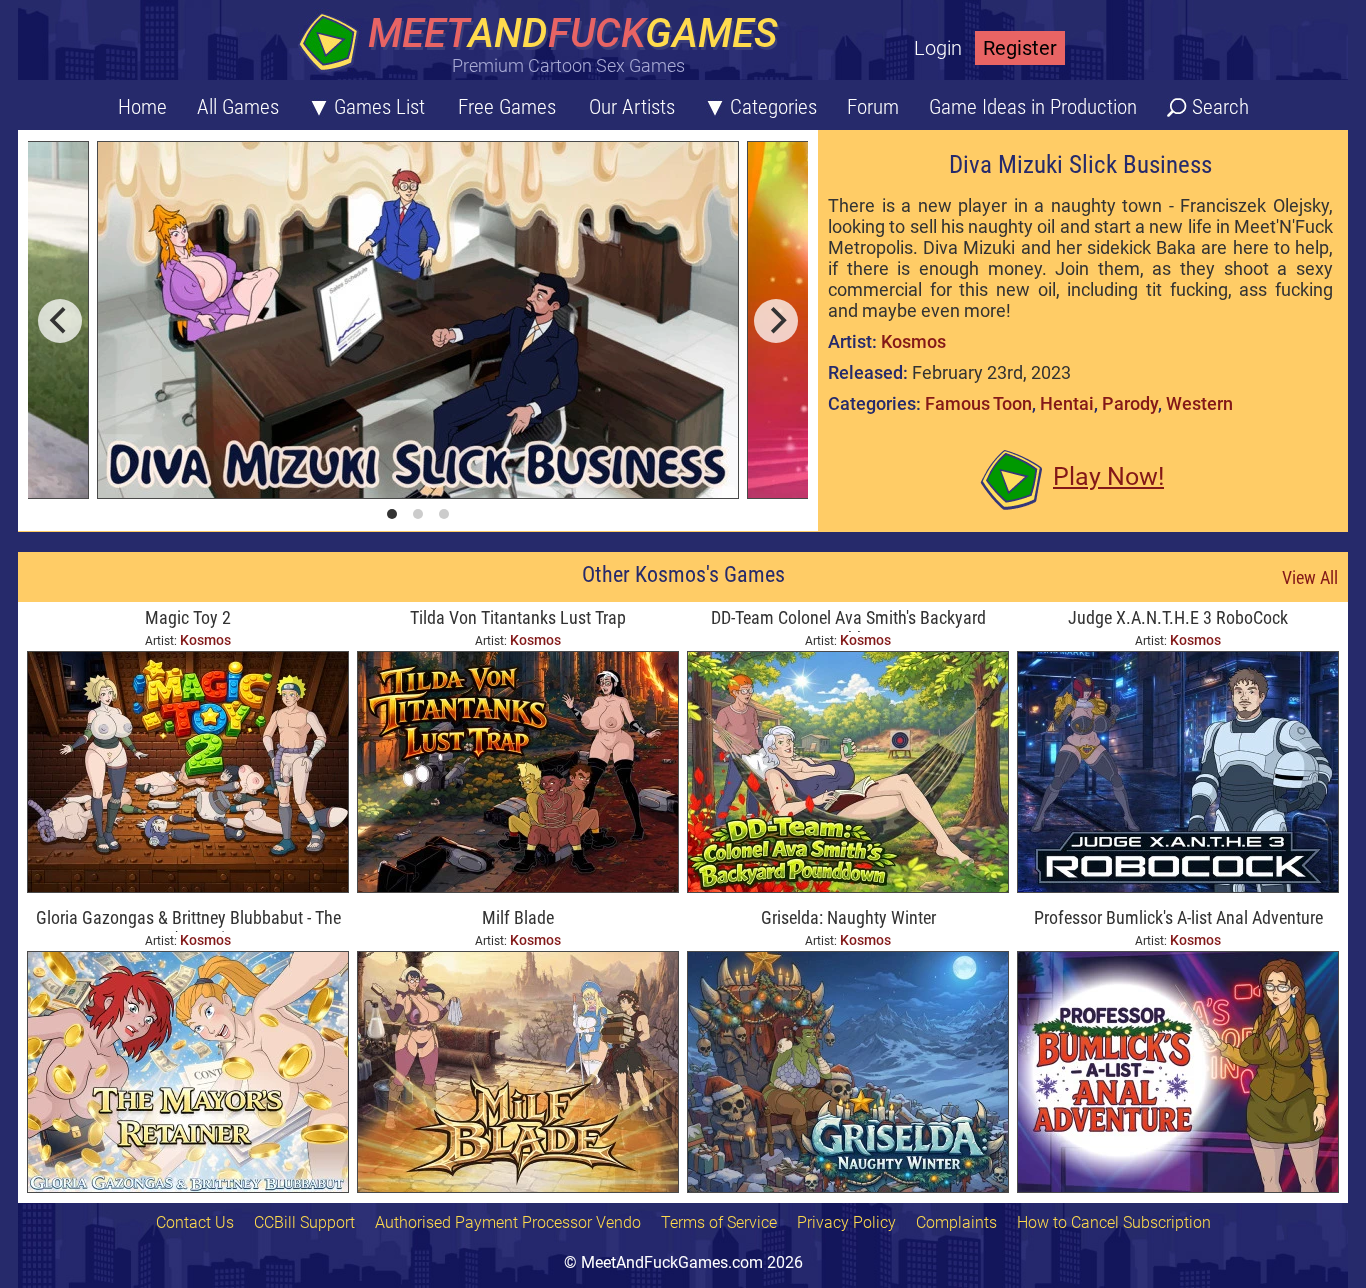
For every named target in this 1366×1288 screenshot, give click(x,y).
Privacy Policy (846, 1222)
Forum (873, 107)
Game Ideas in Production (1033, 107)
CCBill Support (304, 1222)
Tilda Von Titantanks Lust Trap (518, 617)
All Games (238, 107)
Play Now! (1108, 476)
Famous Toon (978, 403)
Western (1199, 403)
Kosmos (913, 341)
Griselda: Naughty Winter (848, 917)
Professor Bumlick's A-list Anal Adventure (1178, 917)
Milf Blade (518, 917)
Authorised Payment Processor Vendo (508, 1222)
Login (938, 48)
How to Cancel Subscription (1114, 1222)
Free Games (507, 107)
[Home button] (543, 44)
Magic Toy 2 (188, 617)
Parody (1130, 403)
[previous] (60, 321)
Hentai (1067, 403)
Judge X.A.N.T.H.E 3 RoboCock (1178, 617)
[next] (776, 321)
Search (1220, 107)
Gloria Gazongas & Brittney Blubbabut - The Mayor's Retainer (188, 919)
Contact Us (195, 1222)
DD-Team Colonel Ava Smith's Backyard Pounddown (848, 619)
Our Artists (632, 107)
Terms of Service (719, 1222)
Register (1020, 48)
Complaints (956, 1222)
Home (142, 107)
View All (1310, 577)
